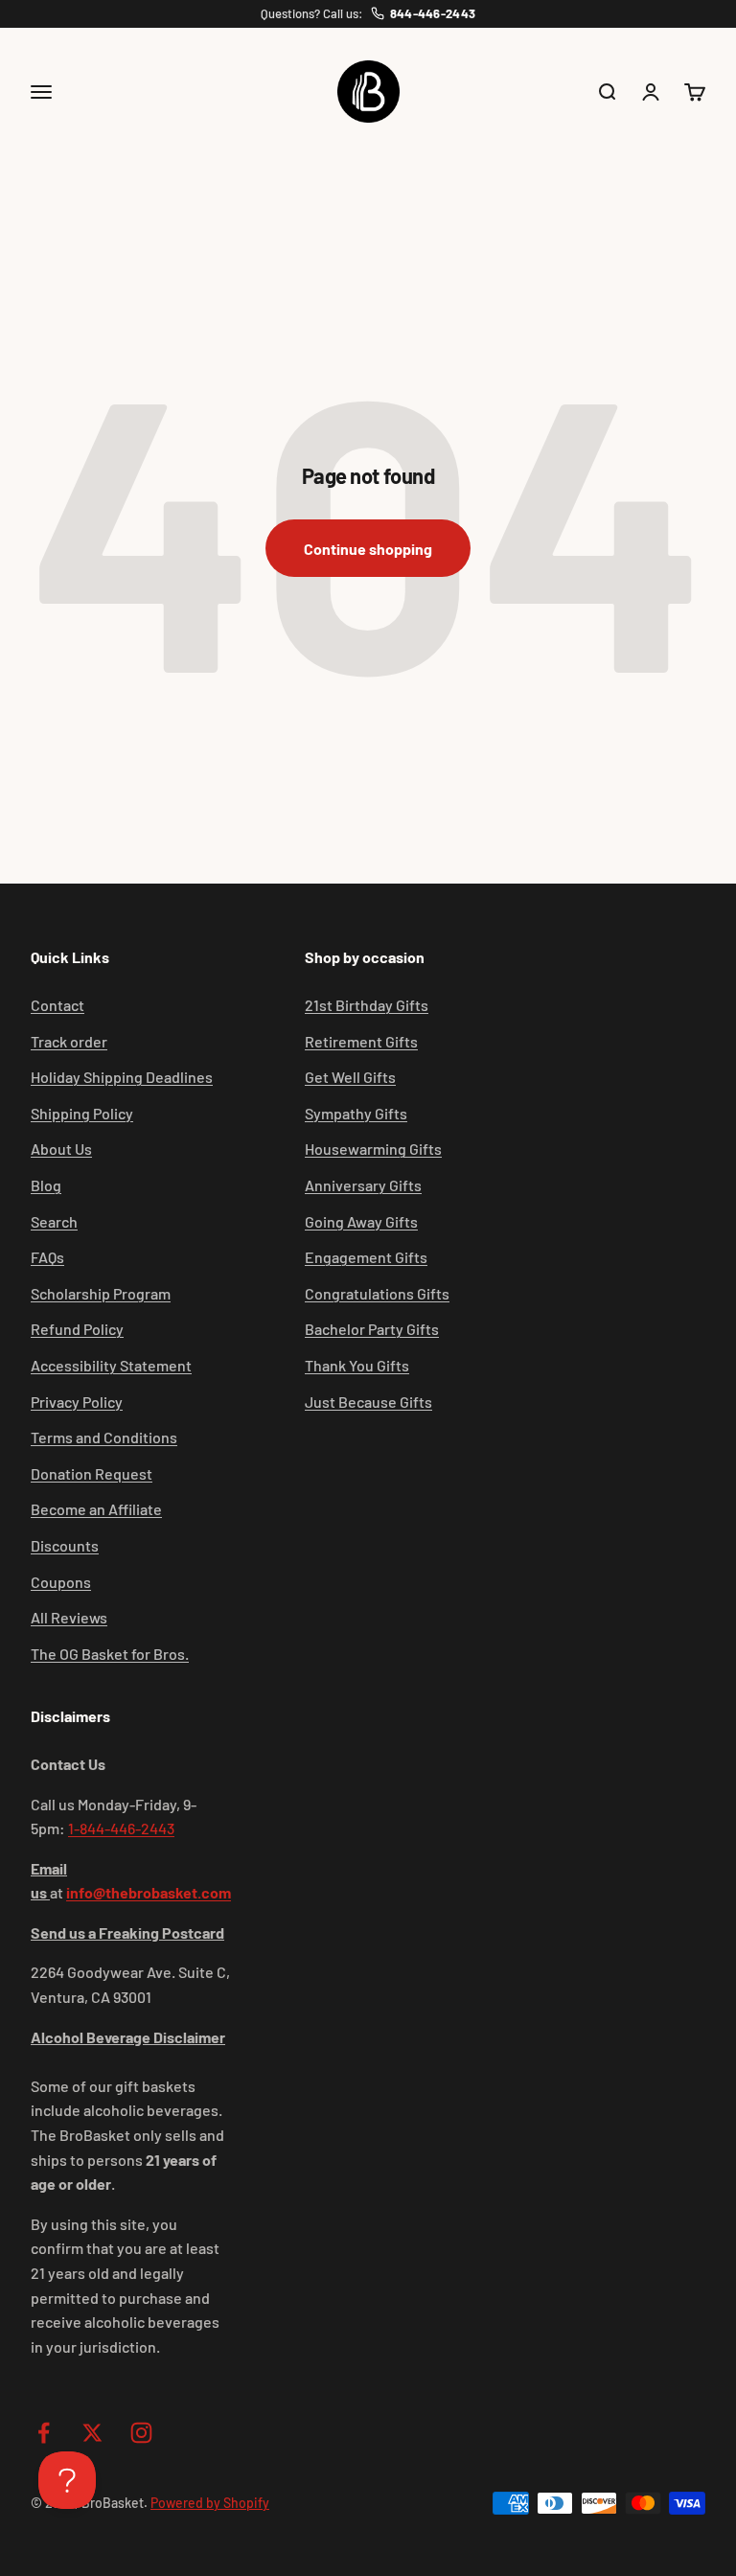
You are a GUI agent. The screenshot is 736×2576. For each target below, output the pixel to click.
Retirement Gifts (361, 1041)
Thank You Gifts (357, 1365)
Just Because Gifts (368, 1402)
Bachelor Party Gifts (372, 1329)
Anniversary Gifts (363, 1185)
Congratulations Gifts (377, 1293)
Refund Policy (77, 1329)
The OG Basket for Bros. (110, 1654)
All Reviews (69, 1617)
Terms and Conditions (104, 1437)
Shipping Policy (82, 1113)
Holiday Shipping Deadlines (122, 1077)
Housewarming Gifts (373, 1149)
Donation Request (92, 1473)
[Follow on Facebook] (44, 2433)
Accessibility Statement (111, 1365)
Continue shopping (368, 549)
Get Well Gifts (350, 1077)
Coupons (61, 1582)
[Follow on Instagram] (141, 2433)
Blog (46, 1185)
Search (54, 1221)
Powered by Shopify (210, 2503)
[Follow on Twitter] (92, 2433)
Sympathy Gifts (356, 1113)
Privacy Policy (77, 1402)
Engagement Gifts (366, 1257)
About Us (61, 1149)
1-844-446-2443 (121, 1828)
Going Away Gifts (361, 1221)
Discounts (65, 1545)
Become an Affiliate (96, 1509)
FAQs (47, 1257)
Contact (57, 1005)
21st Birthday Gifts (367, 1005)
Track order (69, 1041)
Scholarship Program (101, 1293)
